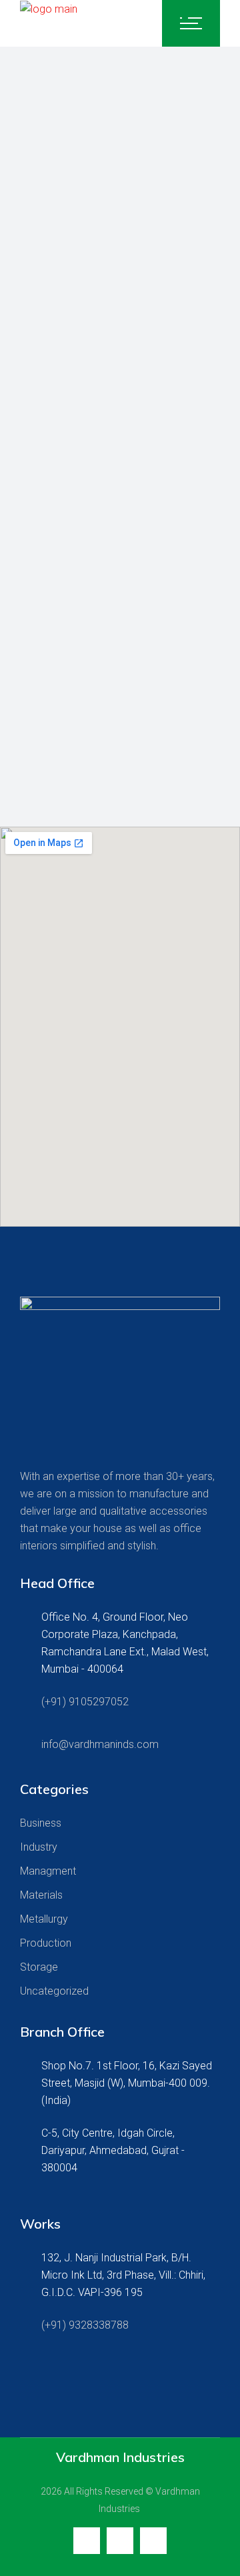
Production (46, 1943)
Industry (39, 1847)
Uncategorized (54, 1991)
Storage (39, 1967)
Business (41, 1823)
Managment (48, 1871)
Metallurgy (44, 1919)
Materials (41, 1895)
